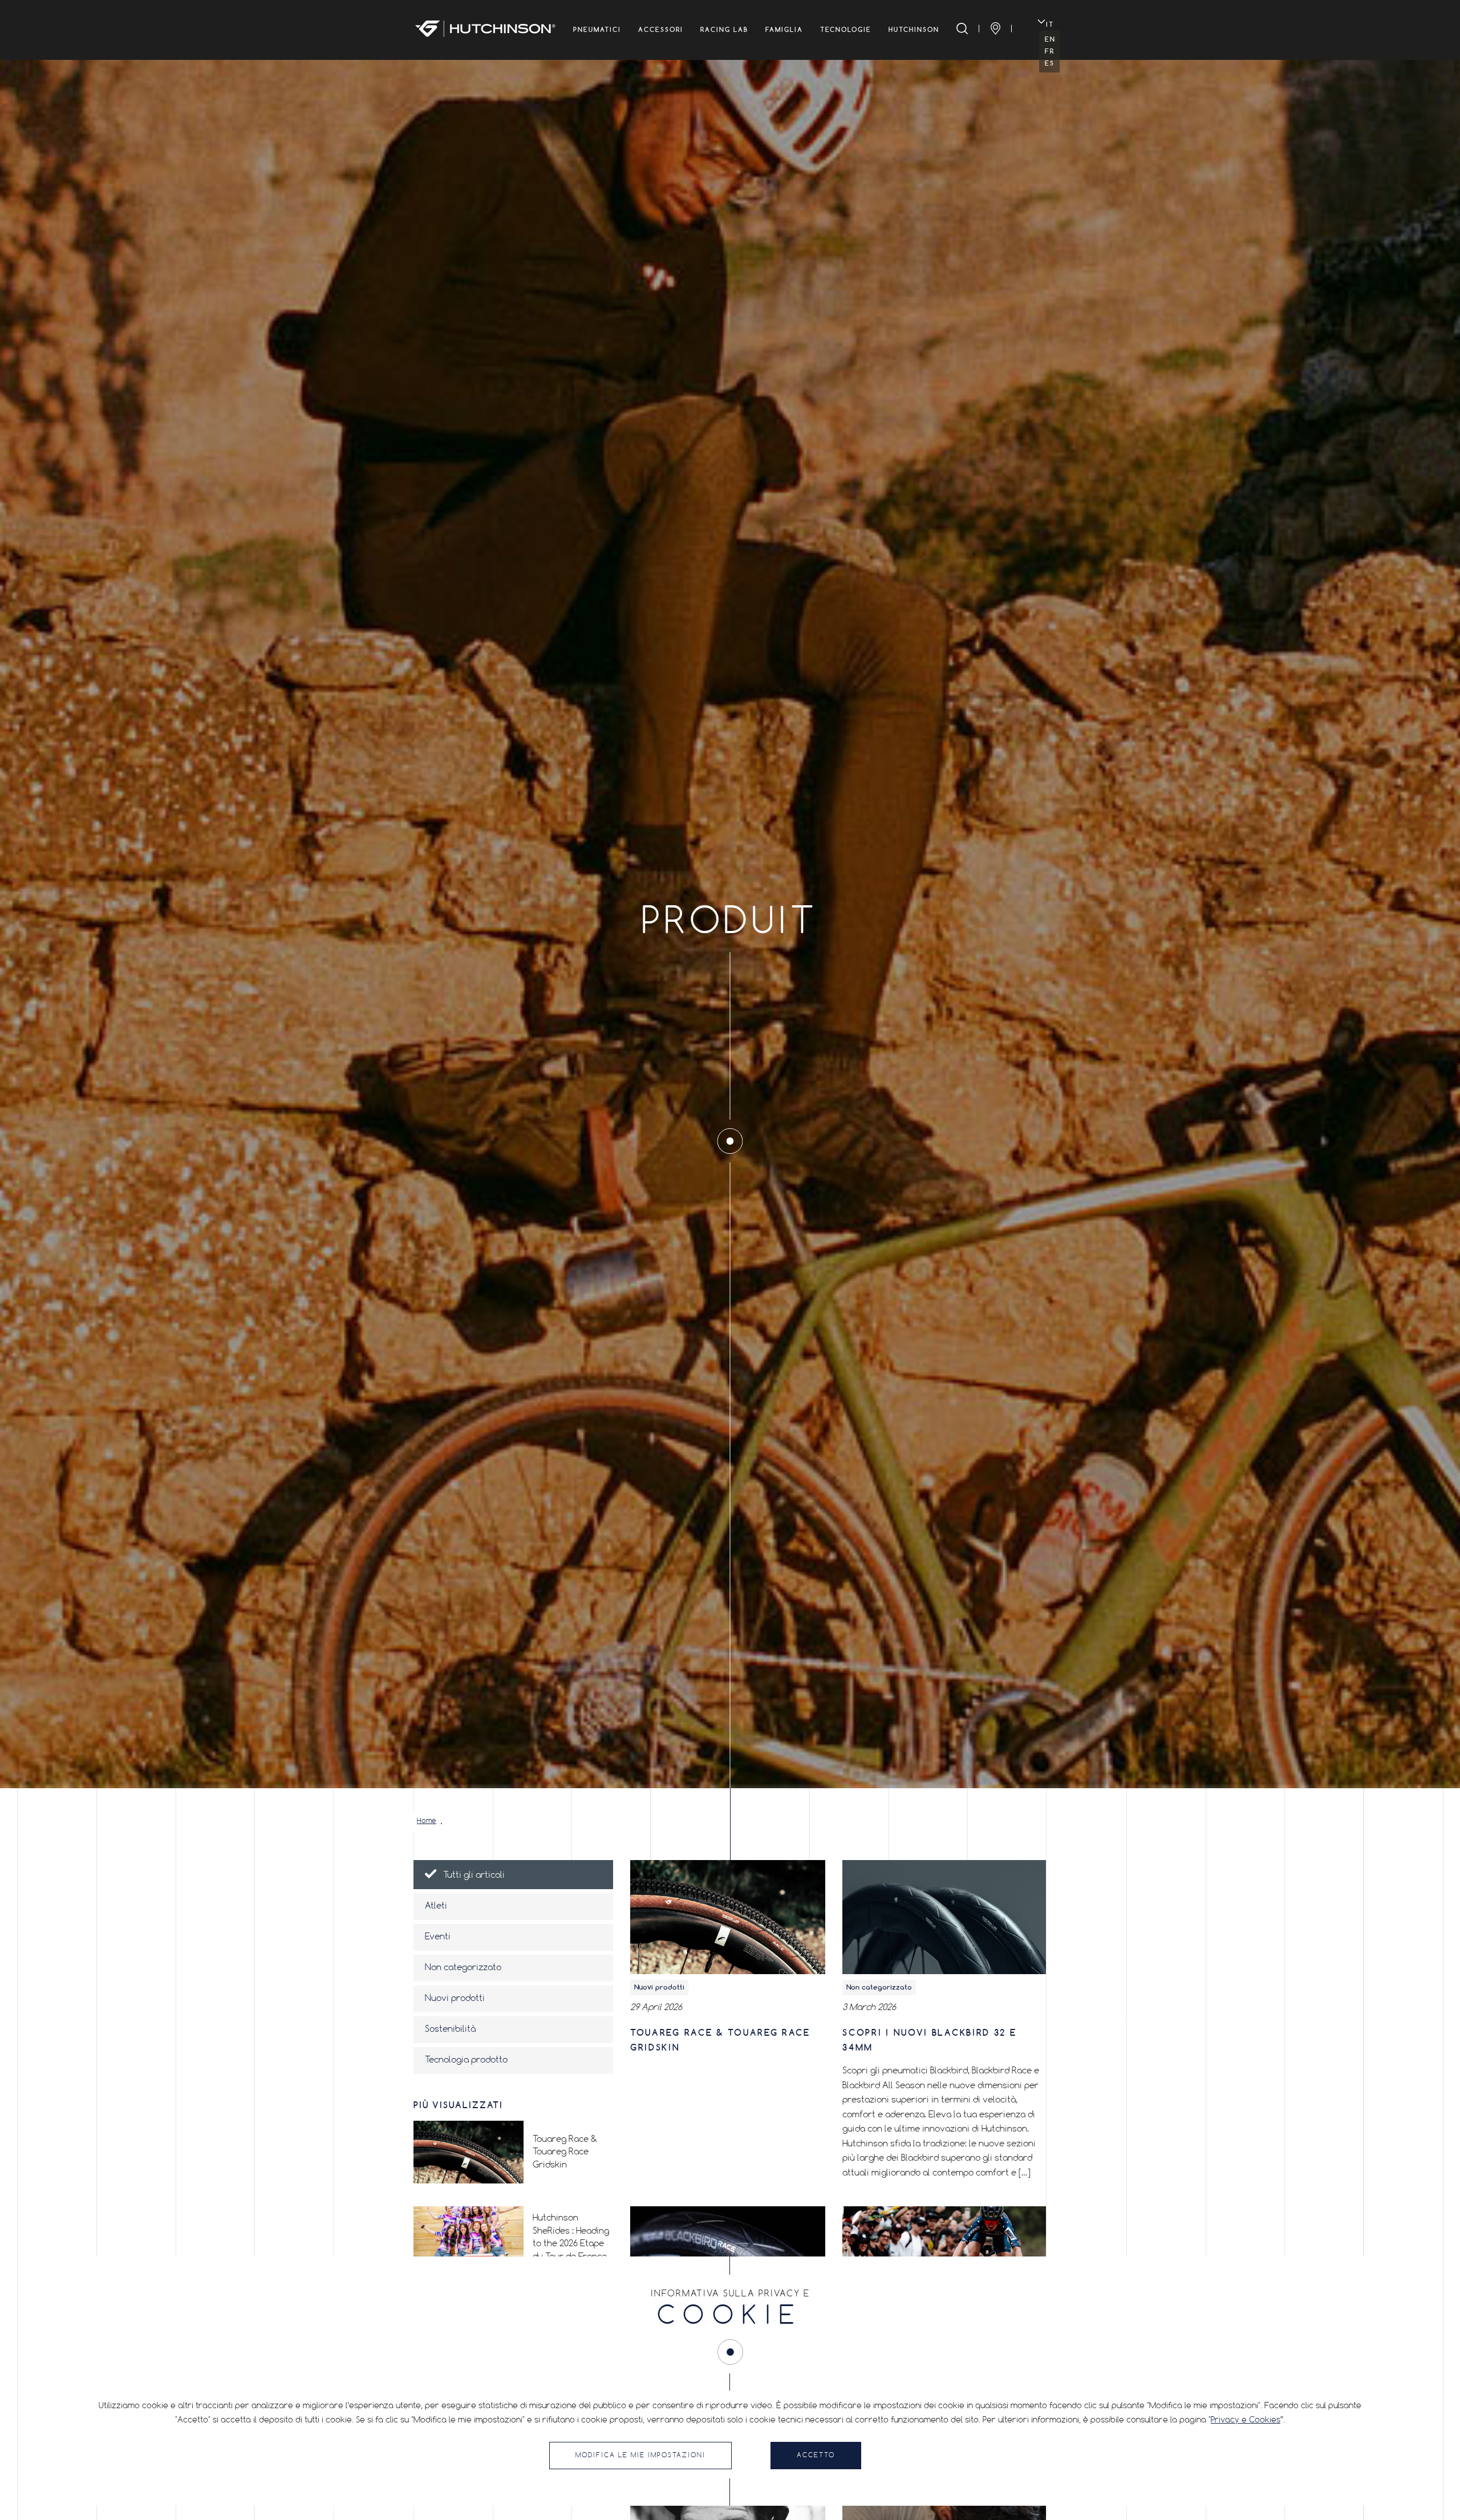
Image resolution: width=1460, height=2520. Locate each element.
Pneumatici (597, 30)
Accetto (816, 2456)
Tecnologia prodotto (466, 2060)
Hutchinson (914, 30)
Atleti (436, 1906)
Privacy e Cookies (1246, 2420)
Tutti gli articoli (474, 1875)
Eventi (438, 1937)
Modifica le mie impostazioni (640, 2456)
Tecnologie (846, 30)
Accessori (661, 30)
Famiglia (784, 30)
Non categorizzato (463, 1968)
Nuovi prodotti (455, 1999)
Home (427, 1821)
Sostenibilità (450, 2029)
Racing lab (724, 30)
